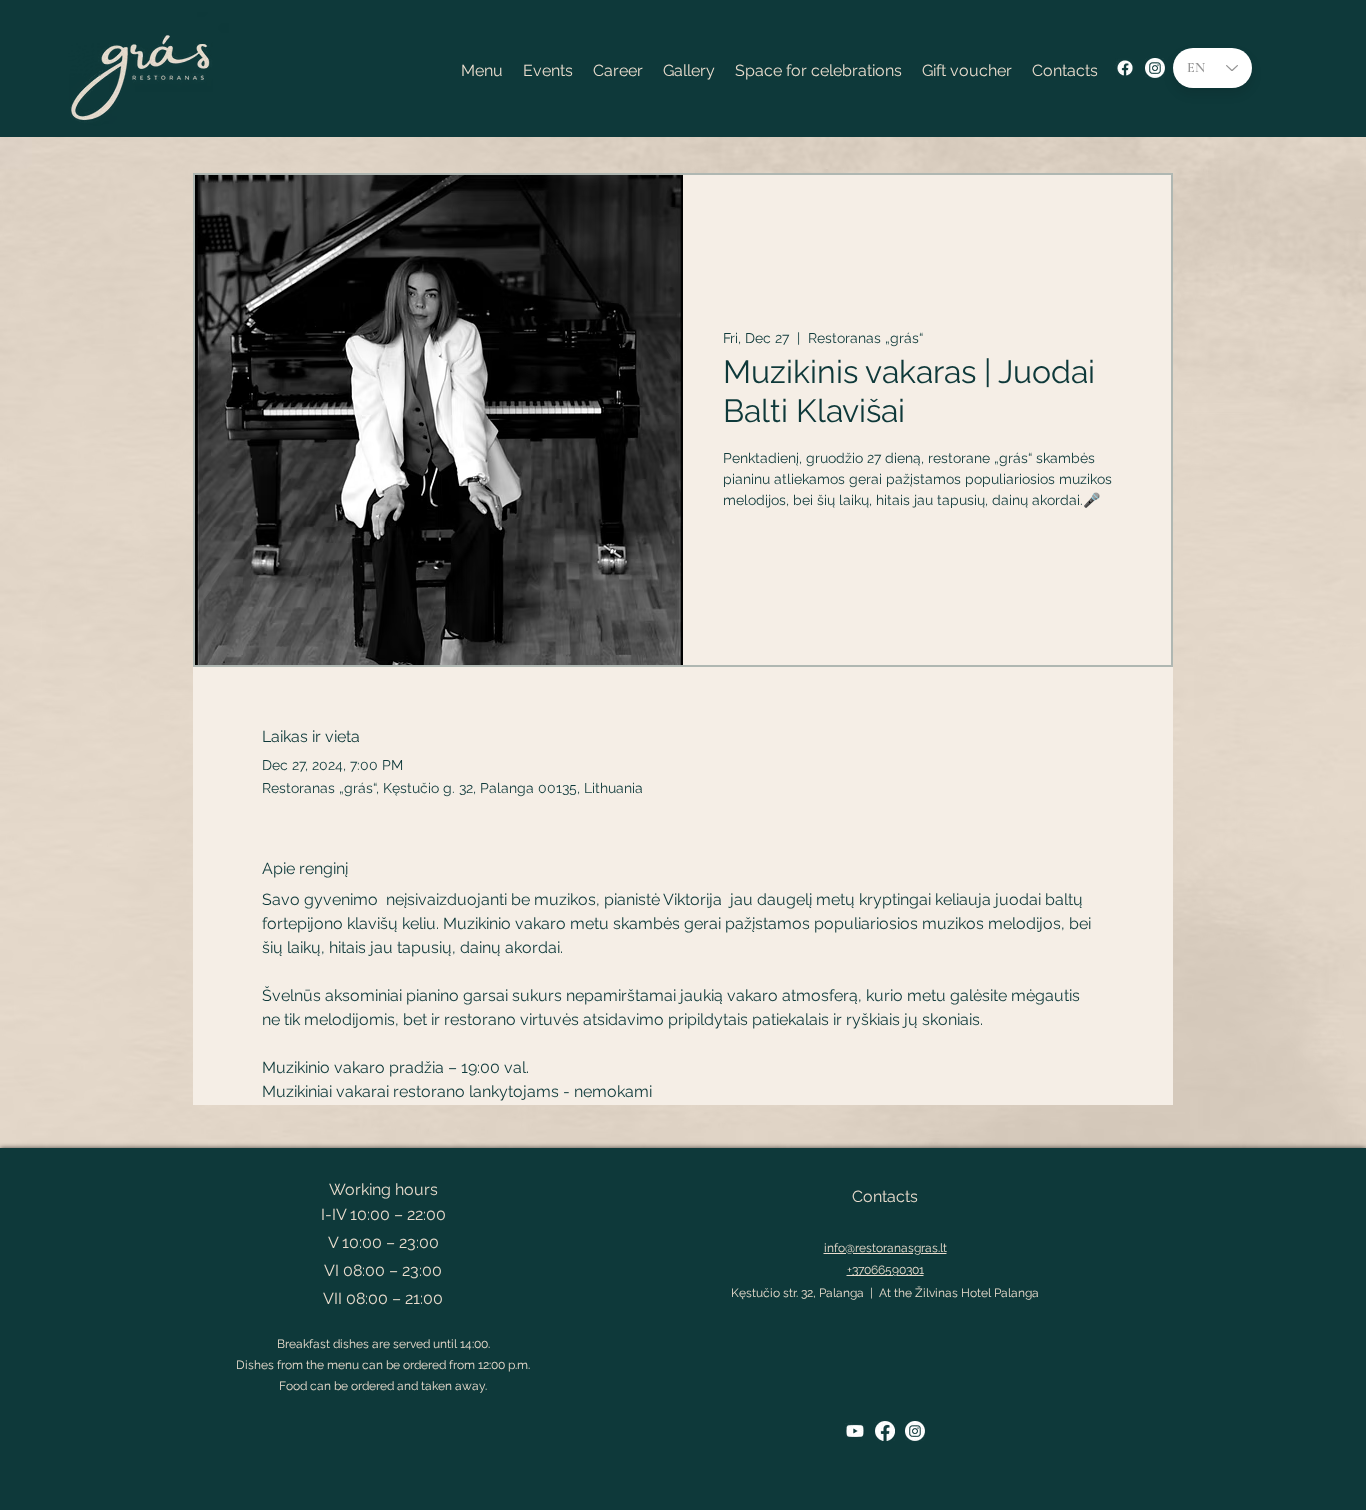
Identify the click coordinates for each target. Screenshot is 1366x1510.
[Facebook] (1125, 68)
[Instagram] (1155, 68)
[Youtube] (855, 1431)
